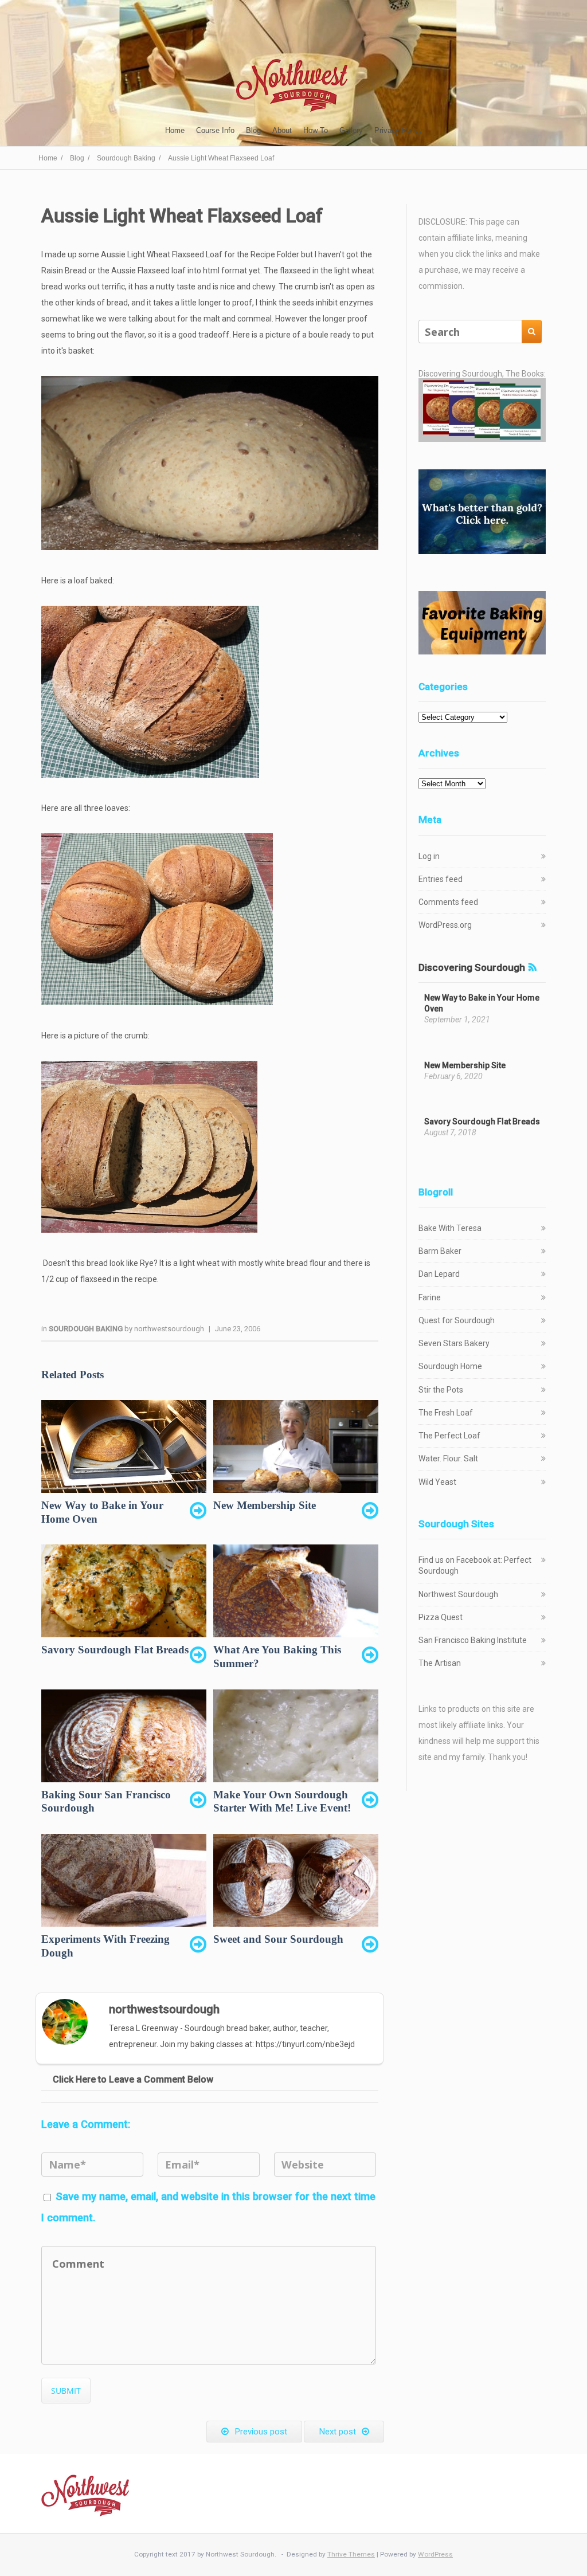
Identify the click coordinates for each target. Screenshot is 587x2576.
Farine (430, 1297)
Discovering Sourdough (472, 967)
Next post (337, 2432)
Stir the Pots (441, 1390)
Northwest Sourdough (458, 1594)
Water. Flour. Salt (448, 1458)
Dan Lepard (439, 1274)
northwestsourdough (169, 1329)
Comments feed (448, 902)
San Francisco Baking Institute (473, 1640)
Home (175, 130)
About (282, 130)
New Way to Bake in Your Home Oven (482, 1003)
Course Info (215, 130)
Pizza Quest (441, 1617)
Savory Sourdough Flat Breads (482, 1122)
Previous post (261, 2432)
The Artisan (440, 1663)
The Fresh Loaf (446, 1413)
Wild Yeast (437, 1482)
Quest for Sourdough (457, 1320)
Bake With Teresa (450, 1228)
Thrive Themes (351, 2554)
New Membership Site (465, 1065)
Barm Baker (440, 1251)
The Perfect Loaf (449, 1436)
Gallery (351, 130)
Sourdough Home (450, 1366)
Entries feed (441, 879)
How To (316, 130)
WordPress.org (445, 925)
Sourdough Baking (87, 1329)
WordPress (435, 2554)
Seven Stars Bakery (454, 1343)
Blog (253, 130)
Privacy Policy (398, 130)
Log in (429, 856)
